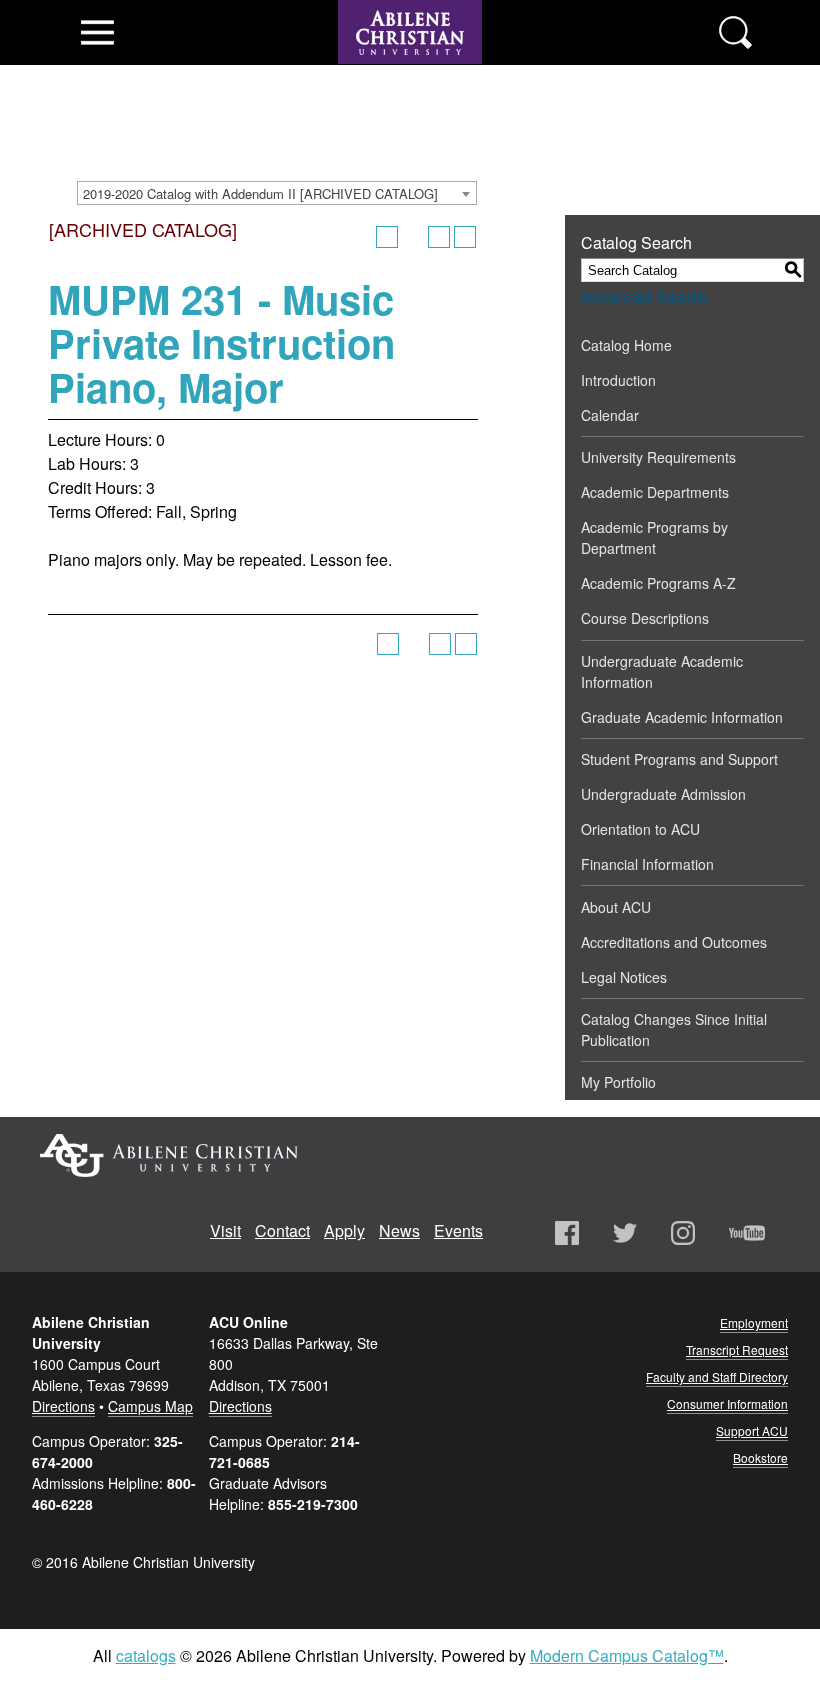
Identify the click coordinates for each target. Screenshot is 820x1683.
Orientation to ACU (640, 829)
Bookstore (760, 1457)
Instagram (683, 1233)
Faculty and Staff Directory (717, 1376)
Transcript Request (737, 1349)
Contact (282, 1230)
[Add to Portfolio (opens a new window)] (387, 237)
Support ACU (752, 1430)
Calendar (610, 415)
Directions (63, 1406)
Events (458, 1230)
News (399, 1230)
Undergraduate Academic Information (662, 671)
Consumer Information (727, 1403)
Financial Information (647, 864)
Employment (754, 1322)
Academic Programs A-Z (658, 583)
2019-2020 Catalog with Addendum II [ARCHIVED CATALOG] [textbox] (260, 193)
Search (735, 32)
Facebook (567, 1233)
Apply (344, 1230)
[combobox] (277, 193)
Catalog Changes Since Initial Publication (674, 1029)
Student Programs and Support (679, 759)
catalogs (146, 1655)
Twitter (625, 1233)
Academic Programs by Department (654, 537)
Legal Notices (624, 977)
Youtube (747, 1233)
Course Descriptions (645, 618)
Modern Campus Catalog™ (627, 1655)
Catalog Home (626, 345)
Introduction (618, 380)
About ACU (616, 907)
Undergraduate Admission (663, 794)
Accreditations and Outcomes (674, 942)
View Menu (97, 32)
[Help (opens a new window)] (465, 237)
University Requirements (658, 457)
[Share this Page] (413, 237)
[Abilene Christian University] (410, 72)
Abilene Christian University (169, 1155)
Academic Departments (655, 492)
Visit (225, 1230)
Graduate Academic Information (682, 717)
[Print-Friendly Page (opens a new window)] (439, 237)
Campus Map (150, 1406)
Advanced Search (644, 296)
